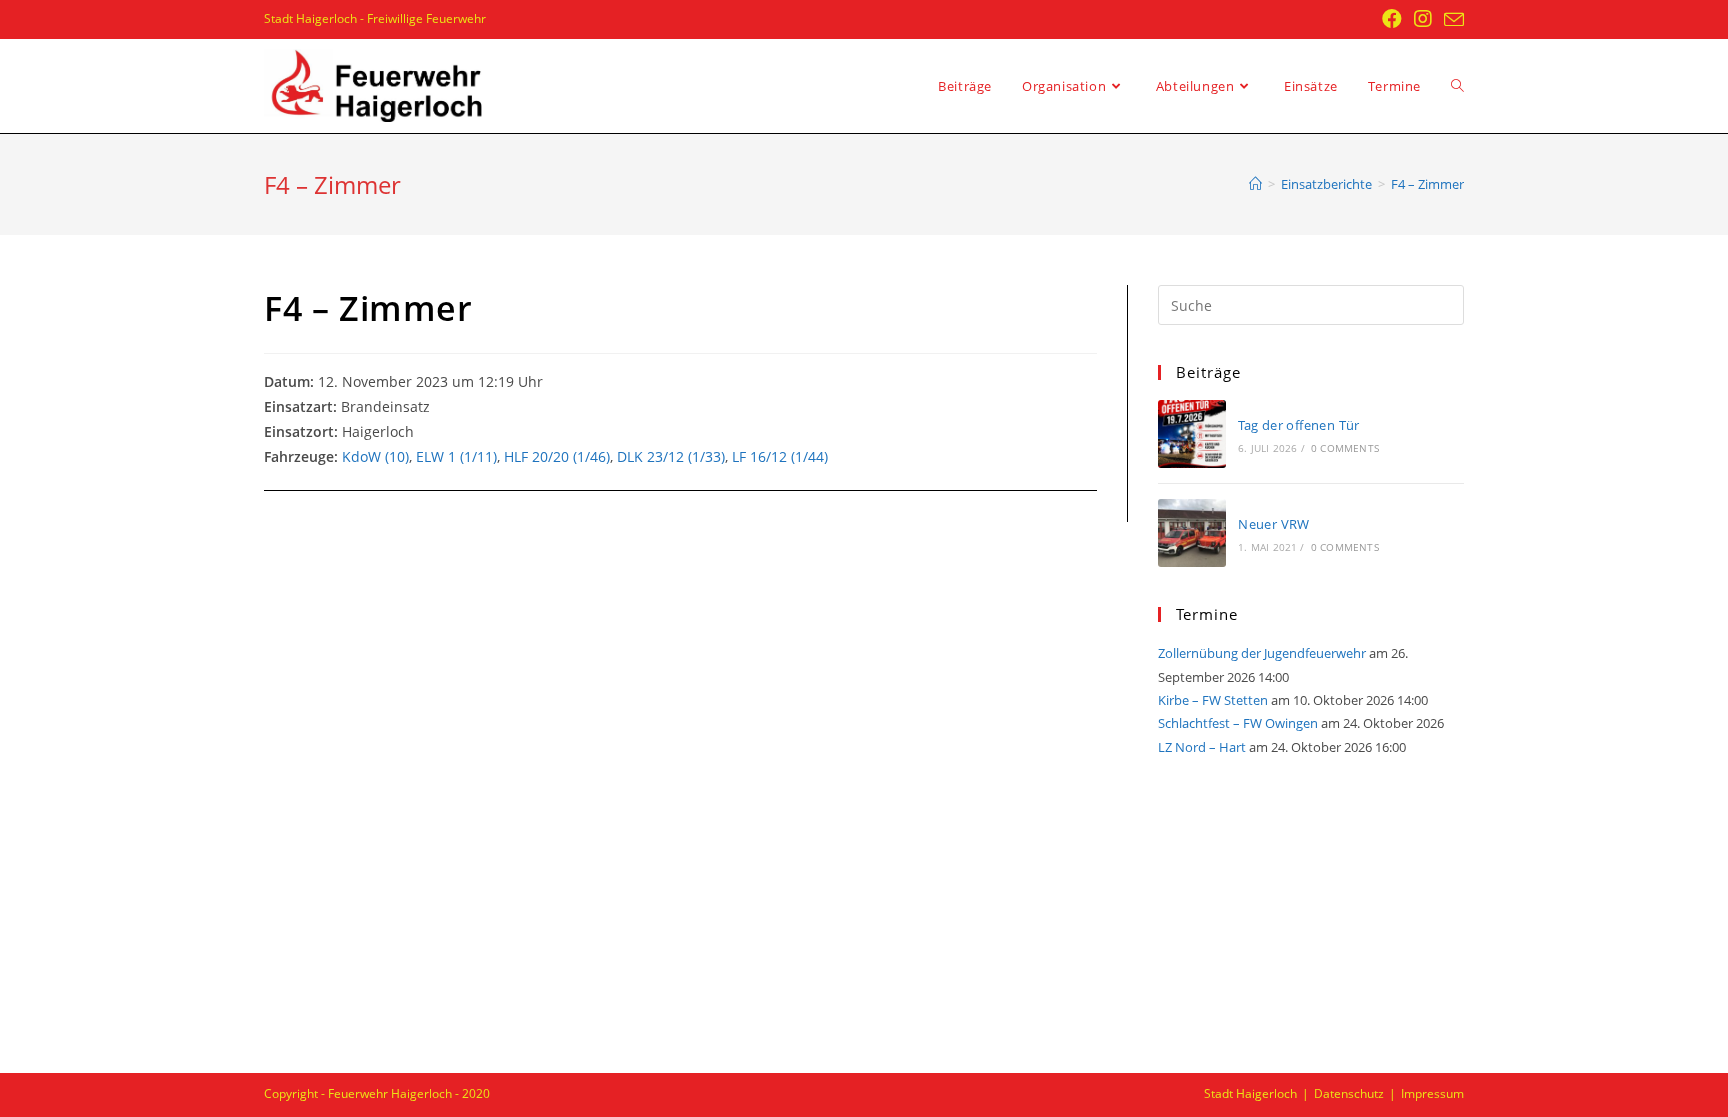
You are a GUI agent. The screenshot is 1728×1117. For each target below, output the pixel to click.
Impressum (1432, 1093)
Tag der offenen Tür (1299, 425)
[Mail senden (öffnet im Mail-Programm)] (1451, 20)
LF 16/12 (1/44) (780, 456)
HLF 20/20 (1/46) (557, 456)
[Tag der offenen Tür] (1192, 434)
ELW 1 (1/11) (456, 456)
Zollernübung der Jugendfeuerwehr (1262, 653)
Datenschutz (1349, 1093)
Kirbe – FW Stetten (1213, 700)
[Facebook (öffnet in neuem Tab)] (1392, 19)
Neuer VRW (1274, 524)
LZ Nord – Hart (1202, 747)
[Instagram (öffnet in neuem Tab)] (1423, 19)
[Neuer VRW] (1192, 533)
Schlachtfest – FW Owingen (1238, 723)
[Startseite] (1255, 184)
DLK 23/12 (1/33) (671, 456)
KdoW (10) (375, 456)
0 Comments (1345, 448)
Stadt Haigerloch (1250, 1093)
